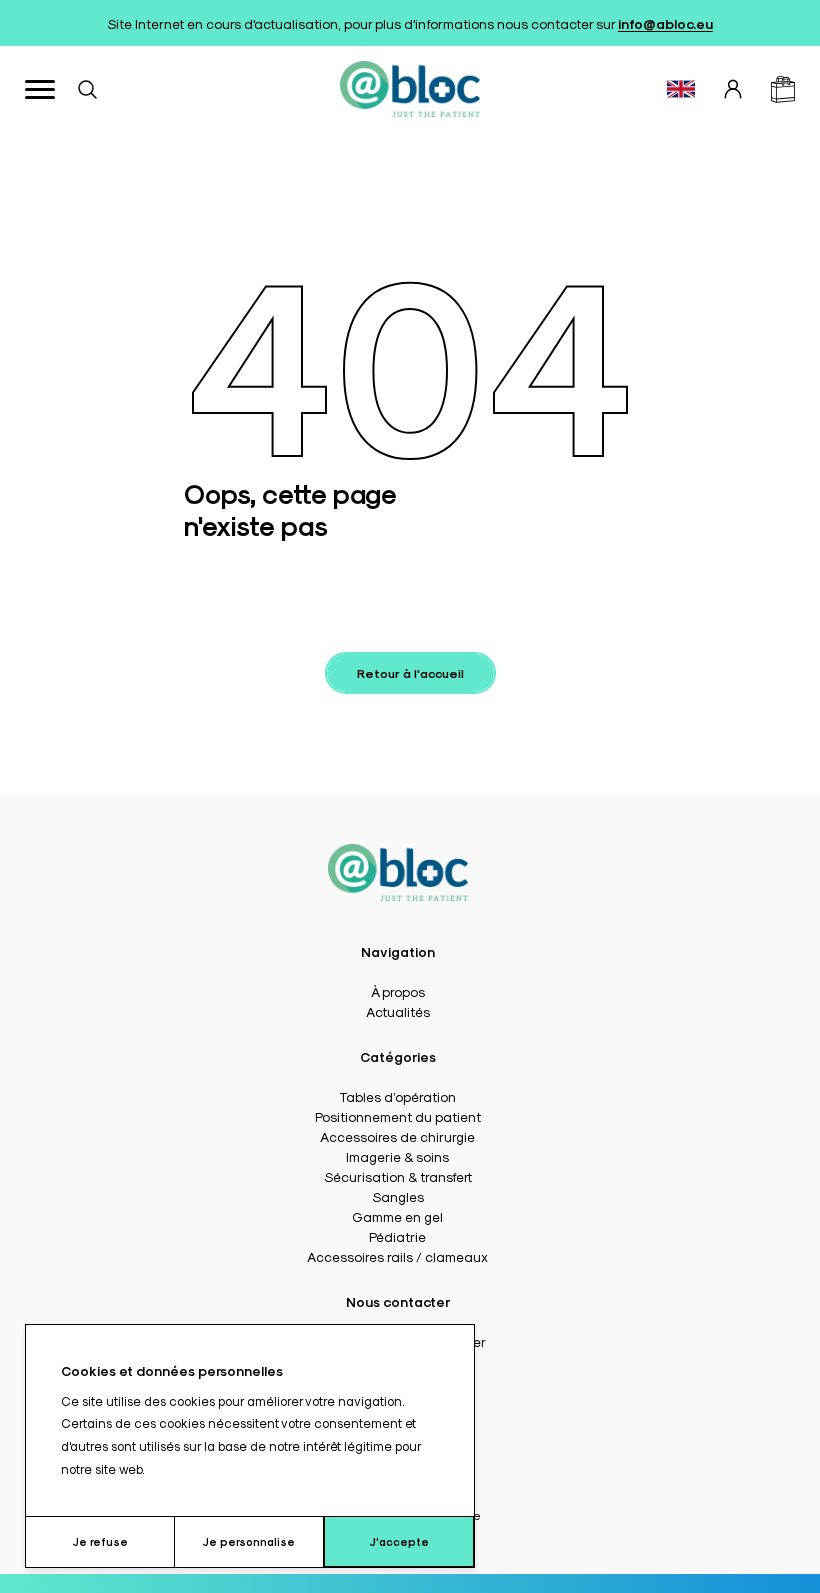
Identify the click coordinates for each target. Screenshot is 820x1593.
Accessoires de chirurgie (397, 1136)
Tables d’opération (397, 1096)
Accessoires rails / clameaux (397, 1256)
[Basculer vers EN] (681, 89)
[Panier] (783, 89)
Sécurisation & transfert (398, 1176)
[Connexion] (733, 89)
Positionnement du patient (398, 1116)
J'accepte (399, 1541)
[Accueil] (410, 89)
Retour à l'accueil (410, 673)
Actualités (398, 1011)
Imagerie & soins (397, 1156)
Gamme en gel (397, 1216)
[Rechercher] (87, 89)
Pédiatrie (397, 1236)
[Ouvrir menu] (40, 89)
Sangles (398, 1196)
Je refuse (100, 1541)
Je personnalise (249, 1541)
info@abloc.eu (665, 23)
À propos (398, 991)
